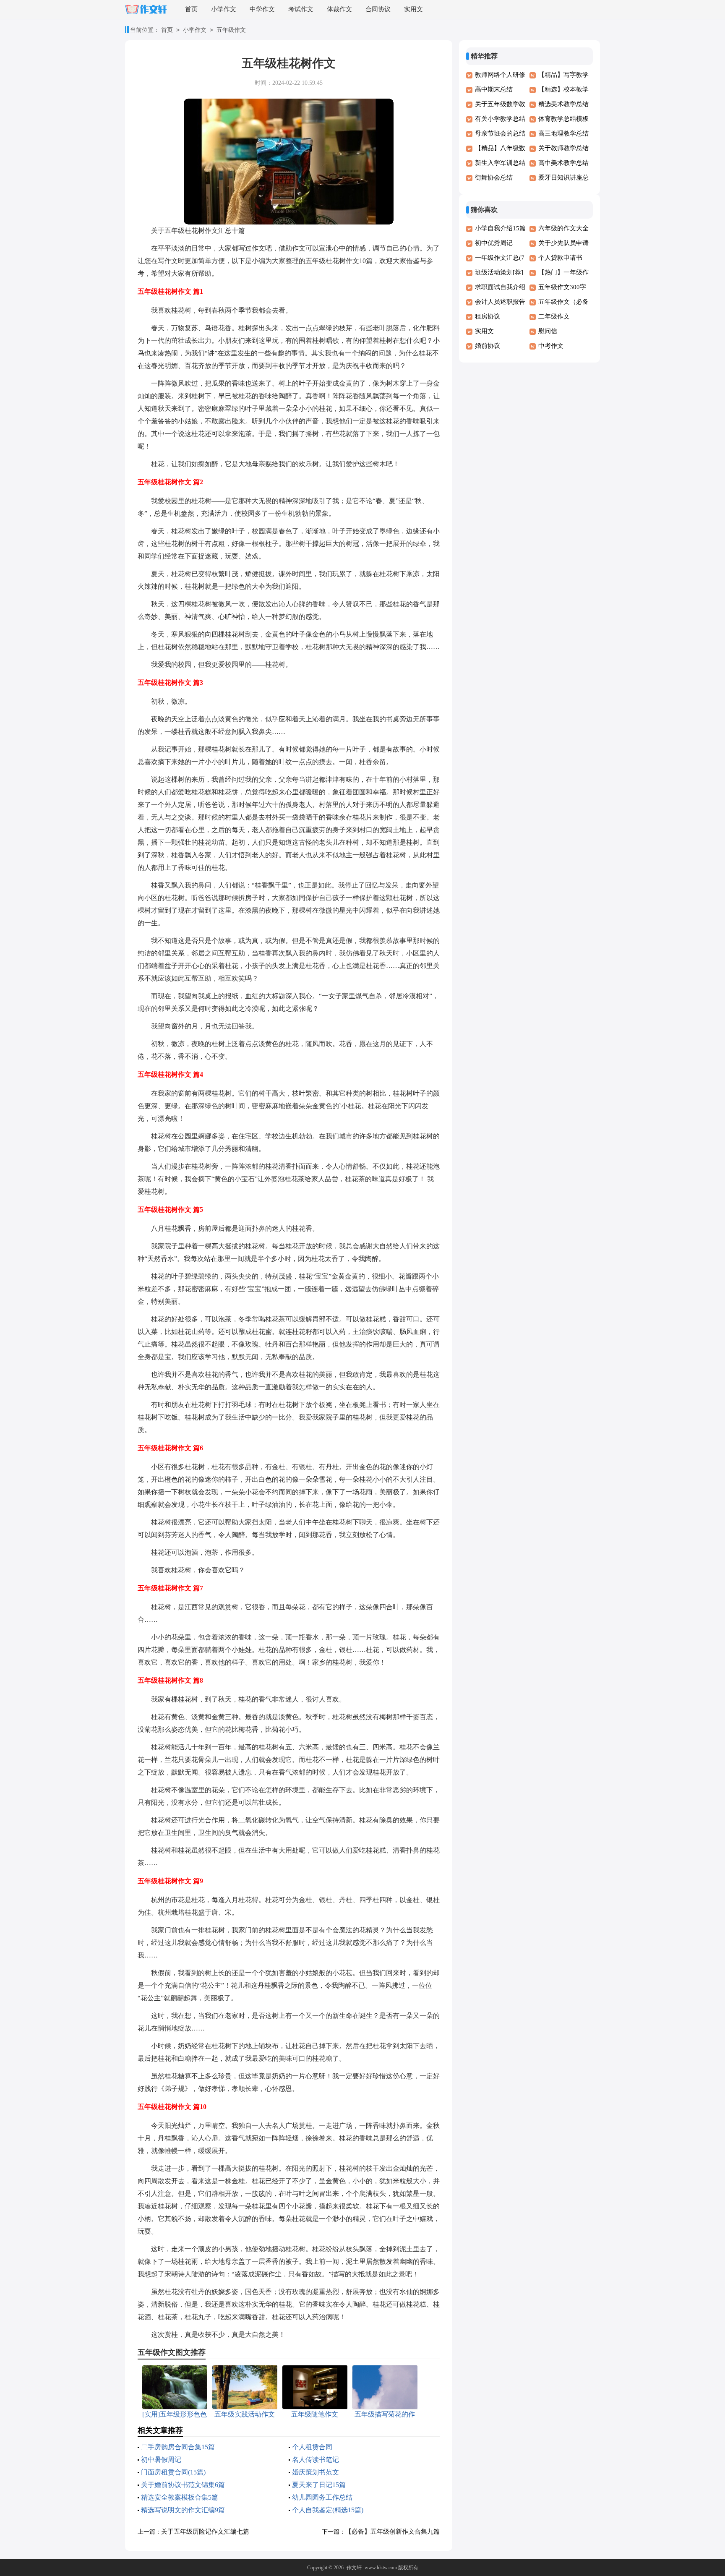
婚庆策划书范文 (316, 2472)
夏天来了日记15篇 (319, 2485)
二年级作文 (554, 316)
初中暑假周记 (161, 2460)
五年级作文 (231, 30)
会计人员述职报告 (500, 302)
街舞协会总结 (494, 177)
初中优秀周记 (494, 243)
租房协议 (488, 316)
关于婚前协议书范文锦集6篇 (183, 2485)
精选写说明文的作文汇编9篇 (183, 2510)
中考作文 (551, 346)
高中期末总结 (494, 89)
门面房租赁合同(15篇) (173, 2472)
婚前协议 (488, 346)
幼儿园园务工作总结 (322, 2497)
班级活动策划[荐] (499, 272)
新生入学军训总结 (500, 163)
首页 (191, 9)
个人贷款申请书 (560, 258)
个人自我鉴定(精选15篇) (328, 2510)
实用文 (413, 9)
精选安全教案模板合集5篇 (180, 2497)
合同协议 (378, 9)
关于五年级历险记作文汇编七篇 (205, 2532)
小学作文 (224, 9)
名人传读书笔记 (316, 2460)
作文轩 (354, 2568)
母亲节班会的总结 (500, 133)
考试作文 (301, 9)
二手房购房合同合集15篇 (178, 2447)
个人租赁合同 (312, 2447)
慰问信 (548, 331)
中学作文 (262, 9)
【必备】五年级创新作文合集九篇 (392, 2532)
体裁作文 (339, 9)
